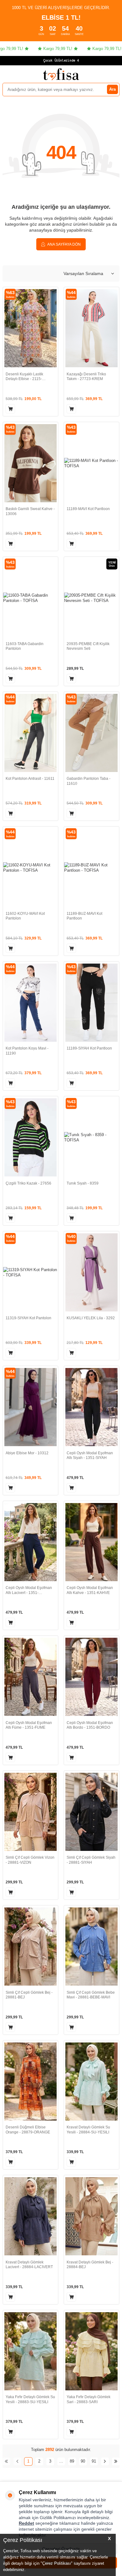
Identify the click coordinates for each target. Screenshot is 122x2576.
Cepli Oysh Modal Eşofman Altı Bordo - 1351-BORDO (90, 1725)
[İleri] (105, 2461)
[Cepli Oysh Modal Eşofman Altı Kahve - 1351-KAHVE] (91, 1542)
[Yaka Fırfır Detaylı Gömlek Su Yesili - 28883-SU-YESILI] (30, 2351)
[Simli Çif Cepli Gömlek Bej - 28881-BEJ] (30, 1947)
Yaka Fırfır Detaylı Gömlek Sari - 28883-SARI (89, 2399)
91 (94, 2461)
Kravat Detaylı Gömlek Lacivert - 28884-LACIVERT (29, 2265)
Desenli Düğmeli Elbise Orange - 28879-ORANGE (28, 2130)
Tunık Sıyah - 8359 (83, 1183)
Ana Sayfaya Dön (64, 244)
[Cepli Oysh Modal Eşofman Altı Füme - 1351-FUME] (30, 1677)
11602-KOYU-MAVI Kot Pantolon (25, 916)
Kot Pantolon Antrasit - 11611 (30, 779)
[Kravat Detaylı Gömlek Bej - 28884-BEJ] (91, 2216)
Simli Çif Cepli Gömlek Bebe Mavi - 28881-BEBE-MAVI (91, 1995)
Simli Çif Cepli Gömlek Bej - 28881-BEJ (29, 1995)
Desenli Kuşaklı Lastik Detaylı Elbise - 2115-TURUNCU (24, 377)
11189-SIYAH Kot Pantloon (89, 1048)
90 (83, 2461)
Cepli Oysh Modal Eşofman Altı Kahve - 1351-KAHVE (90, 1590)
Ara (112, 89)
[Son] (116, 2461)
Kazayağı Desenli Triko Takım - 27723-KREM (86, 377)
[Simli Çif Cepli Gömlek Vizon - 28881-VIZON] (30, 1812)
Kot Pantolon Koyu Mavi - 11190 (27, 1051)
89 (72, 2461)
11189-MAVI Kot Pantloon (88, 509)
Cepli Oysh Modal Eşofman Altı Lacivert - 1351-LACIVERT (29, 1590)
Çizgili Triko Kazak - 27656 (28, 1183)
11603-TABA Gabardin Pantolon (25, 646)
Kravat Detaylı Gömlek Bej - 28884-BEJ (90, 2265)
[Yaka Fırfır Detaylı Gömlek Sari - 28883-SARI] (91, 2351)
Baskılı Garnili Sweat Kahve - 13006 (30, 511)
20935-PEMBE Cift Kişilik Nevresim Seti (88, 646)
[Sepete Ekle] (10, 409)
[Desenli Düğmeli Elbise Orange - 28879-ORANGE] (30, 2082)
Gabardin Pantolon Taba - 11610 (89, 781)
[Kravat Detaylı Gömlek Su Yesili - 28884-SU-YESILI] (91, 2082)
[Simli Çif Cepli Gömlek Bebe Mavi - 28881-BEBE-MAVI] (91, 1947)
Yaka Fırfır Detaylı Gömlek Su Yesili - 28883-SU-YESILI (30, 2399)
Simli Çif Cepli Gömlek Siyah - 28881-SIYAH (91, 1860)
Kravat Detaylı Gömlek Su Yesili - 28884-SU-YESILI (88, 2130)
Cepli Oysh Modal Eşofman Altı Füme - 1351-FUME (29, 1725)
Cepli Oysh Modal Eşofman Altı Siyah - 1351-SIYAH (90, 1456)
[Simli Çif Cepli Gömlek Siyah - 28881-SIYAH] (91, 1812)
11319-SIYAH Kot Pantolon (28, 1318)
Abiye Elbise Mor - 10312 (27, 1453)
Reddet (26, 2523)
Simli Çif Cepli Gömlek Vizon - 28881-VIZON (30, 1860)
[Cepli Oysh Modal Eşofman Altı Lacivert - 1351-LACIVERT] (30, 1542)
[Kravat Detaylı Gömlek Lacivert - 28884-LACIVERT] (30, 2216)
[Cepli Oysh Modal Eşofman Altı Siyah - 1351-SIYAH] (91, 1407)
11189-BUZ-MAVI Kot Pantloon (84, 916)
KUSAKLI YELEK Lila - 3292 (91, 1318)
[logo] (61, 74)
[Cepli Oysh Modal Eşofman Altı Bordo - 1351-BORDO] (91, 1677)
